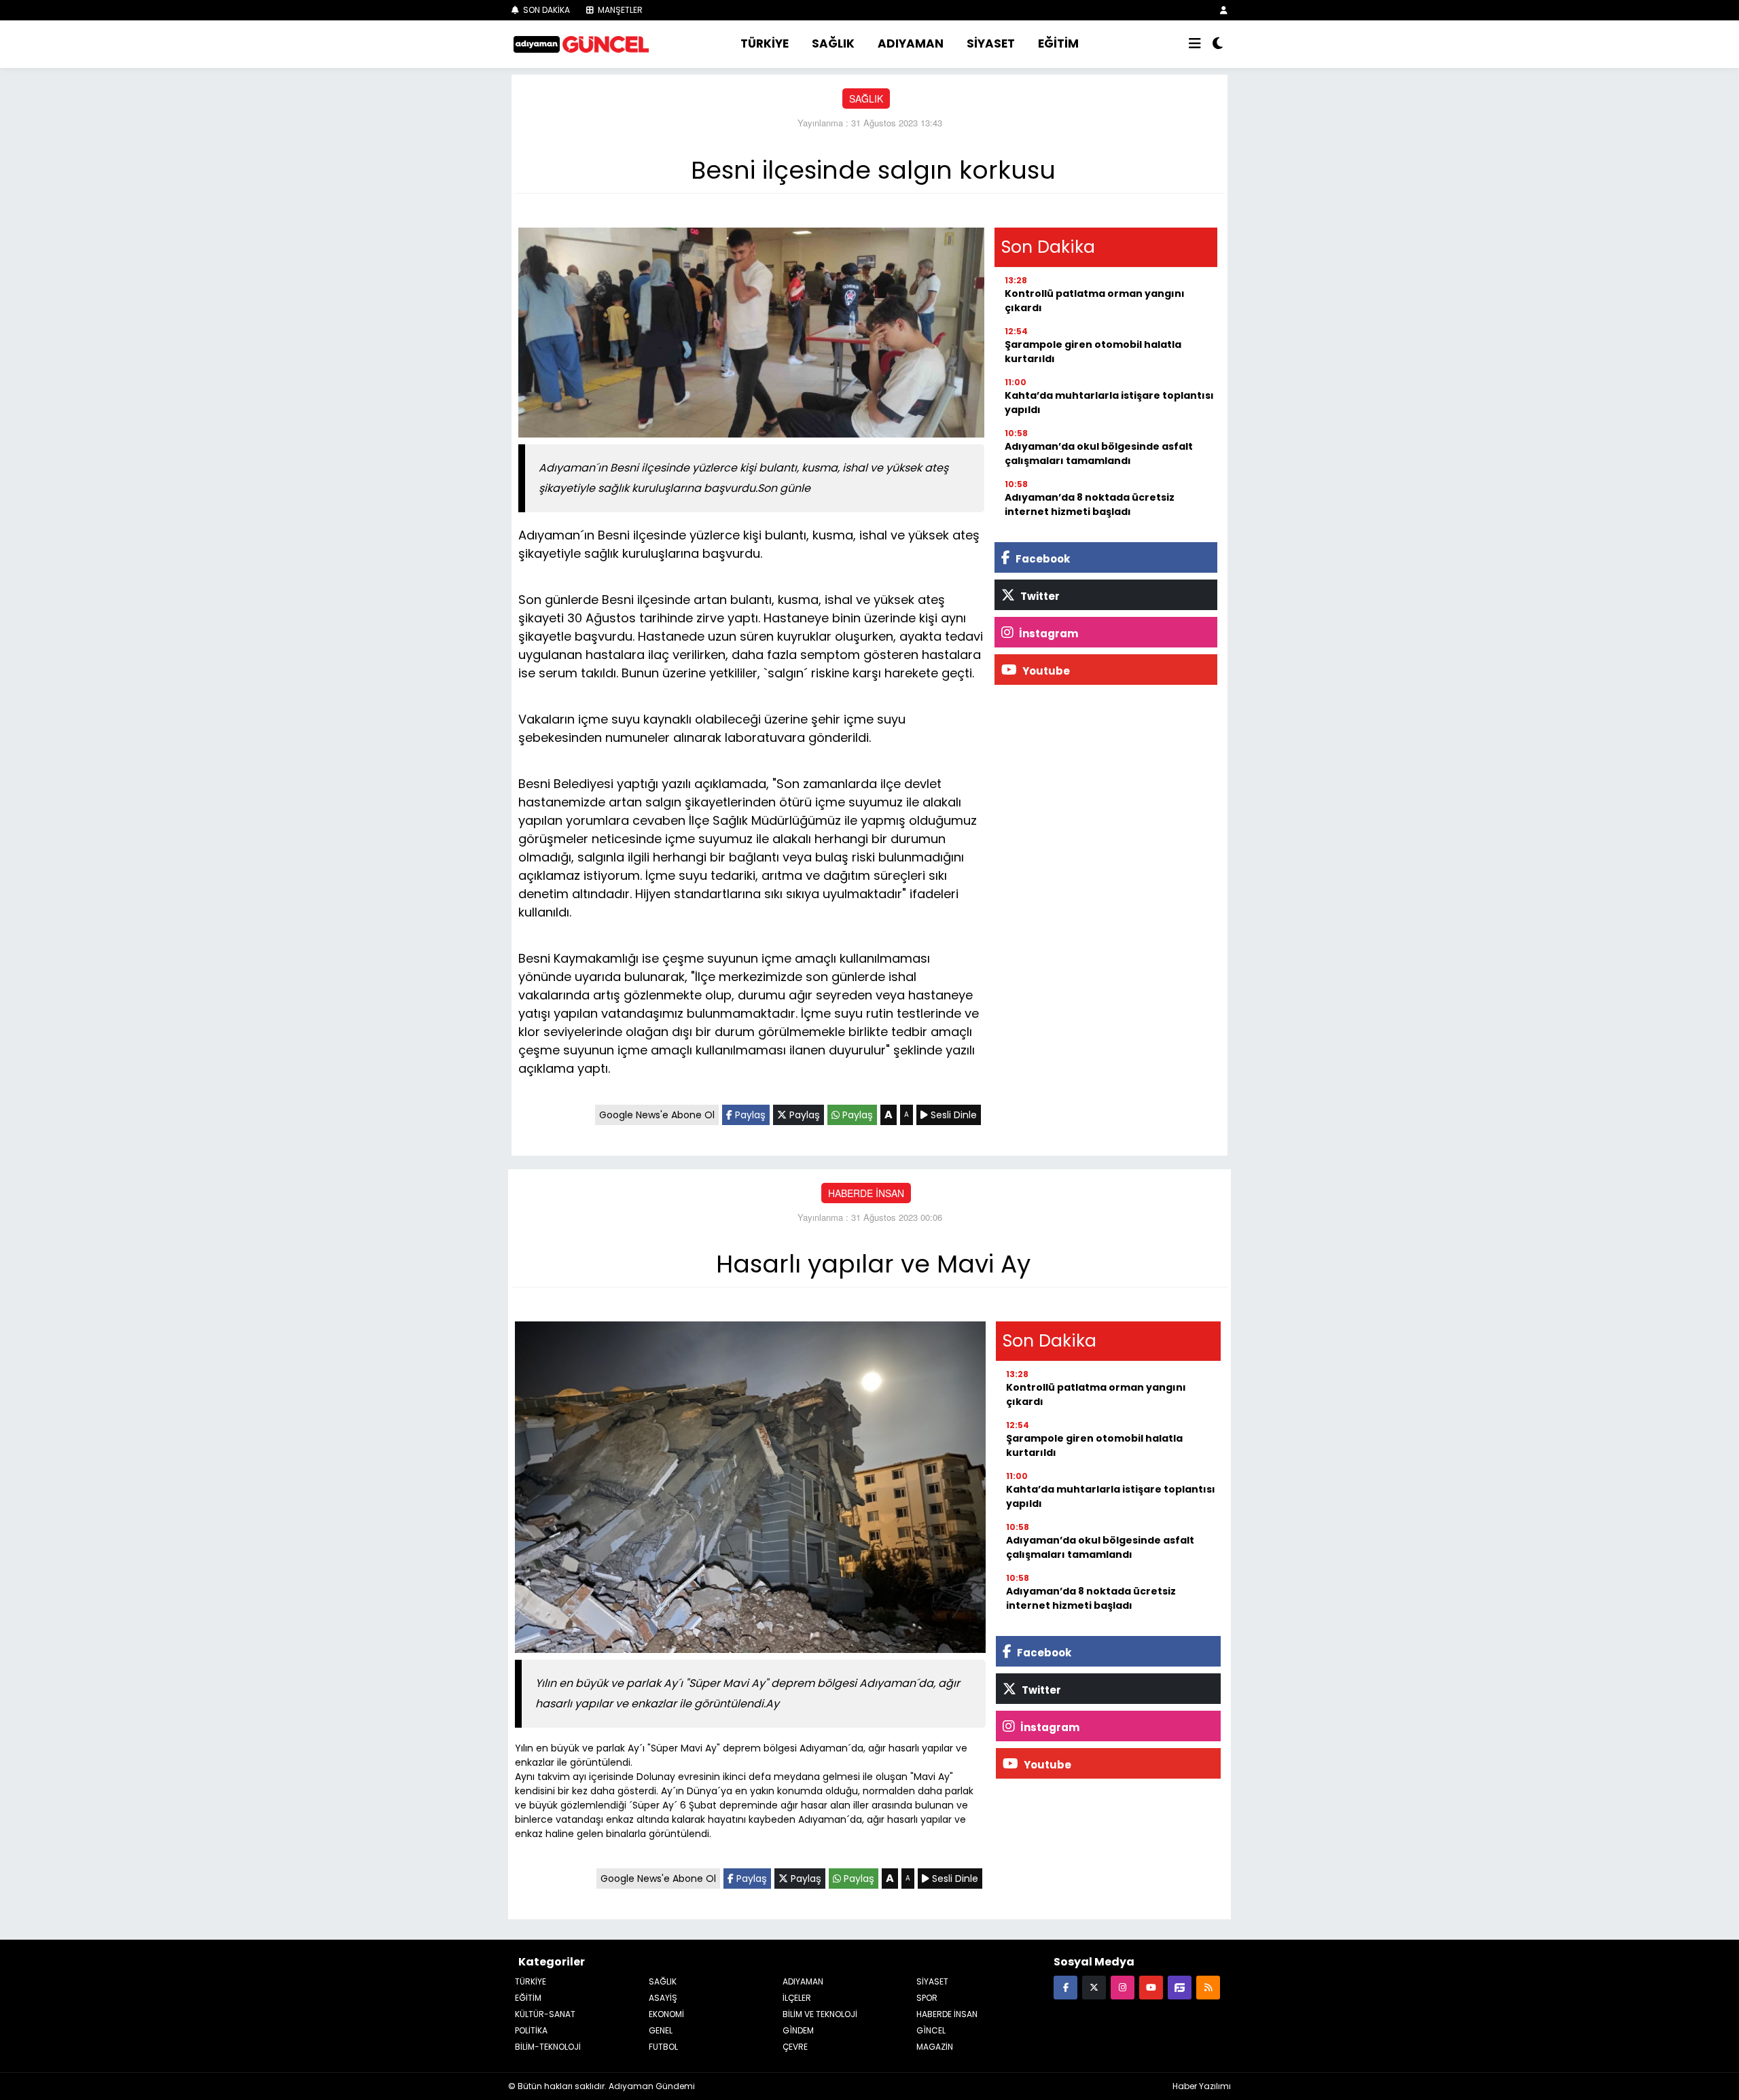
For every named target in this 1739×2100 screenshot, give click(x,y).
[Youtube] (1151, 1987)
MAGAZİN (935, 2047)
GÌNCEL (931, 2030)
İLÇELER (797, 1998)
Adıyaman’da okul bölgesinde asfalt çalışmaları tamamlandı (1099, 453)
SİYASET (991, 43)
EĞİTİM (1058, 43)
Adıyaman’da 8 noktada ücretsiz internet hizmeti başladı (1090, 504)
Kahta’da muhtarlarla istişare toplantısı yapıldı (1109, 403)
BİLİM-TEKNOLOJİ (548, 2047)
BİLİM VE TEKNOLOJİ (820, 2014)
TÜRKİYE (765, 43)
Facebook (1042, 559)
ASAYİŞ (663, 1998)
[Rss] (1208, 1987)
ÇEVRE (795, 2047)
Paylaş (749, 1115)
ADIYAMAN (911, 43)
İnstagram (1047, 634)
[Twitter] (1094, 1987)
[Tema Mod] (1218, 44)
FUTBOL (663, 2047)
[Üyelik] (1224, 10)
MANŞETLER (619, 10)
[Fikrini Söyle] (1180, 1987)
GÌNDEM (798, 2030)
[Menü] (1195, 44)
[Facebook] (1065, 1987)
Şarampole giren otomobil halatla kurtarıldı (1093, 352)
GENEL (661, 2030)
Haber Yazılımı (1202, 2086)
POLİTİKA (531, 2030)
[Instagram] (1123, 1987)
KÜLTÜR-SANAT (545, 2014)
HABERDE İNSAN (866, 1193)
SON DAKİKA (545, 10)
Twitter (1039, 596)
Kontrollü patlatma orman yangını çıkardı (1095, 301)
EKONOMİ (666, 2014)
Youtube (1045, 671)
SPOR (927, 1998)
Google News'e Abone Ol (657, 1115)
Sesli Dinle (952, 1115)
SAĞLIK (833, 43)
